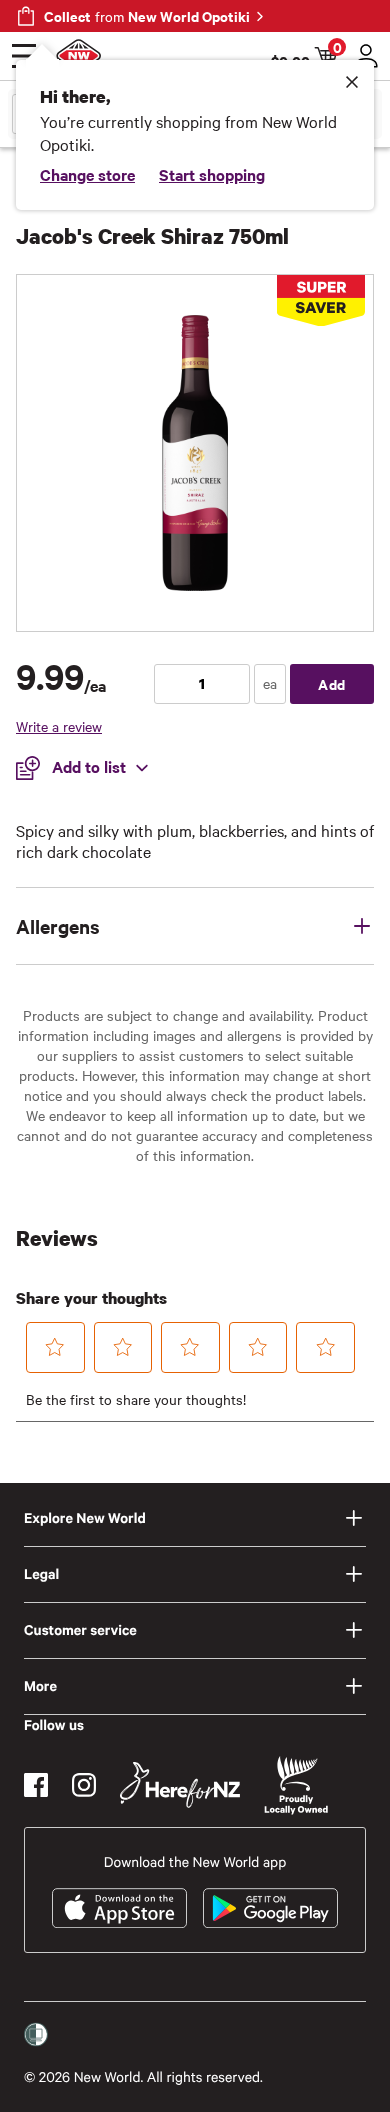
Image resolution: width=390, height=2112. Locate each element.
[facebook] (36, 1785)
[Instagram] (84, 1785)
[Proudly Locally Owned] (296, 1785)
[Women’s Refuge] (36, 2035)
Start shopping (212, 174)
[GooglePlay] (270, 1908)
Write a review (59, 726)
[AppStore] (119, 1908)
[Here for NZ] (180, 1785)
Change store (87, 174)
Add (332, 683)
